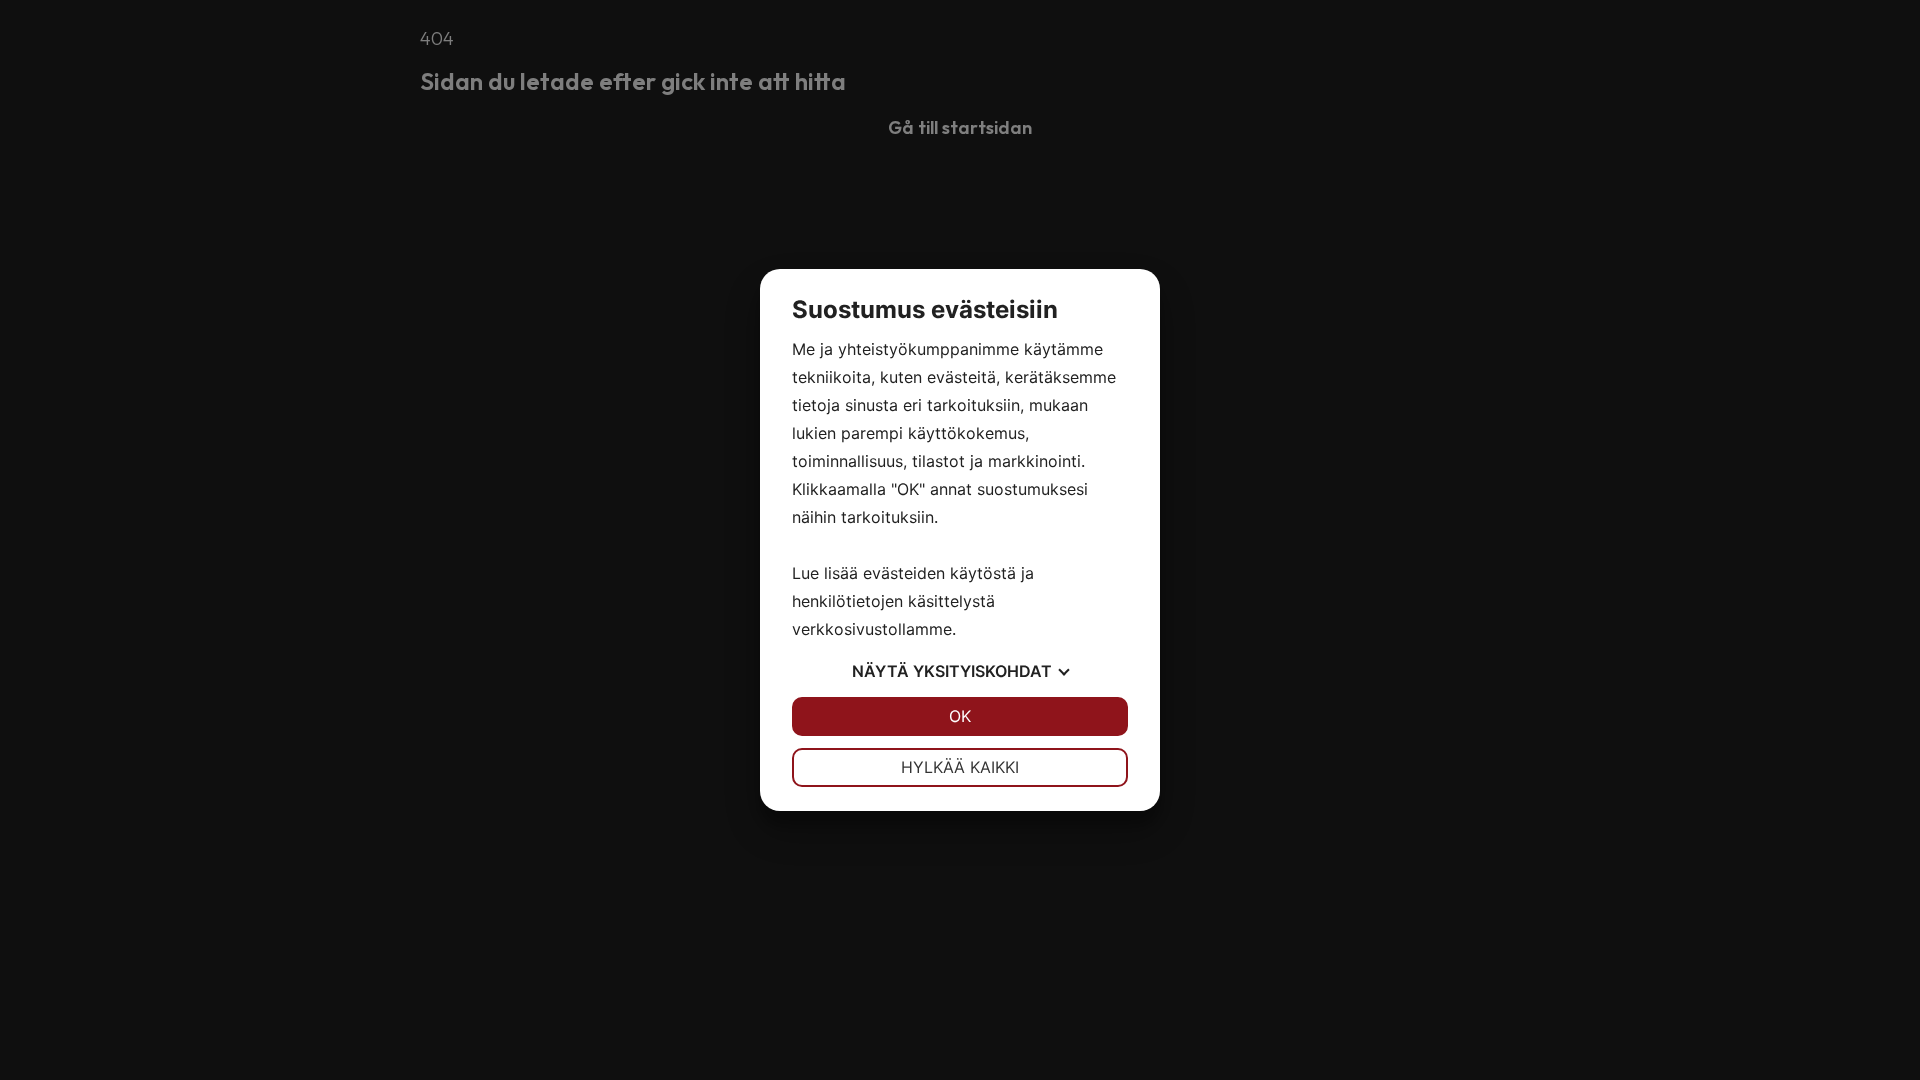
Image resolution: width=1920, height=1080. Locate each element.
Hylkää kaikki (960, 767)
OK (960, 716)
